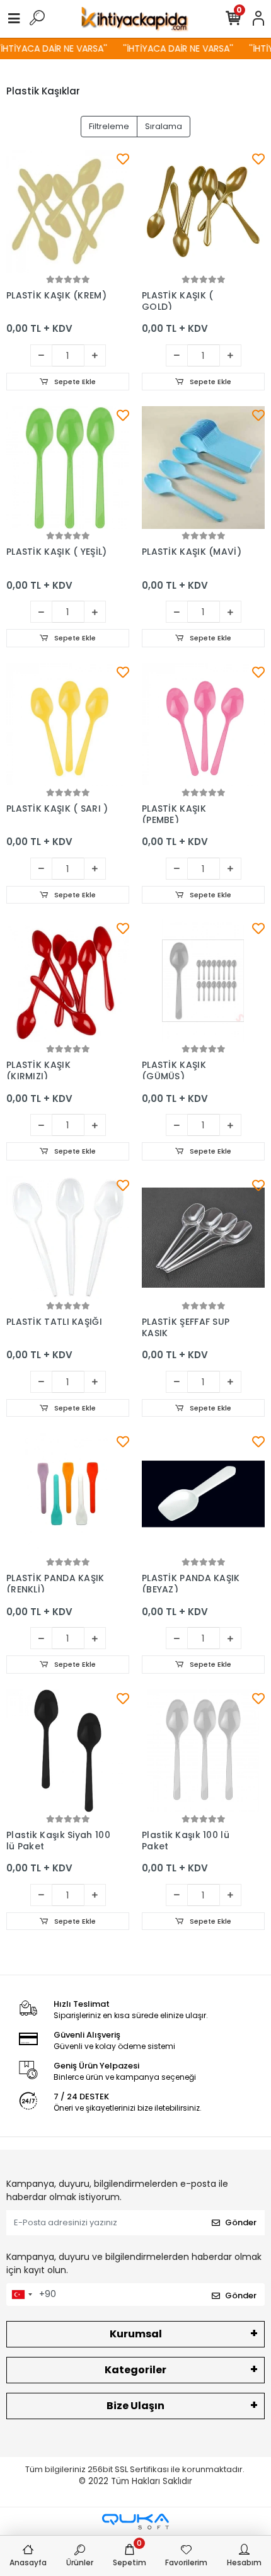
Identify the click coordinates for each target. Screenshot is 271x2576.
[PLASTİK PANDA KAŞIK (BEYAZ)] (203, 1494)
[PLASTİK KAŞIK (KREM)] (68, 211)
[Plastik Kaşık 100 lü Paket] (203, 1751)
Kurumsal (136, 2334)
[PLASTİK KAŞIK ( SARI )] (68, 724)
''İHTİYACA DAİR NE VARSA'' (172, 48)
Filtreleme (109, 126)
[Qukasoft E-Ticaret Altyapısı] (135, 2522)
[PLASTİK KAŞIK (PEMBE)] (203, 724)
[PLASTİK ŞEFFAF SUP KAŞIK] (203, 1238)
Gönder (241, 2222)
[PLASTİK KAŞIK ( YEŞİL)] (68, 468)
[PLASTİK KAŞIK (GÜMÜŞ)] (203, 981)
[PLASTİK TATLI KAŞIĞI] (68, 1238)
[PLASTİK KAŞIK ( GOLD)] (203, 211)
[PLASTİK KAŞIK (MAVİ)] (203, 468)
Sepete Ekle (74, 382)
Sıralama (164, 126)
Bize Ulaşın (135, 2406)
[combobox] (21, 2295)
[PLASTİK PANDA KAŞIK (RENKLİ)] (68, 1494)
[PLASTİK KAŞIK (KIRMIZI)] (68, 981)
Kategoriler (135, 2370)
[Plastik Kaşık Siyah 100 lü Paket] (68, 1751)
